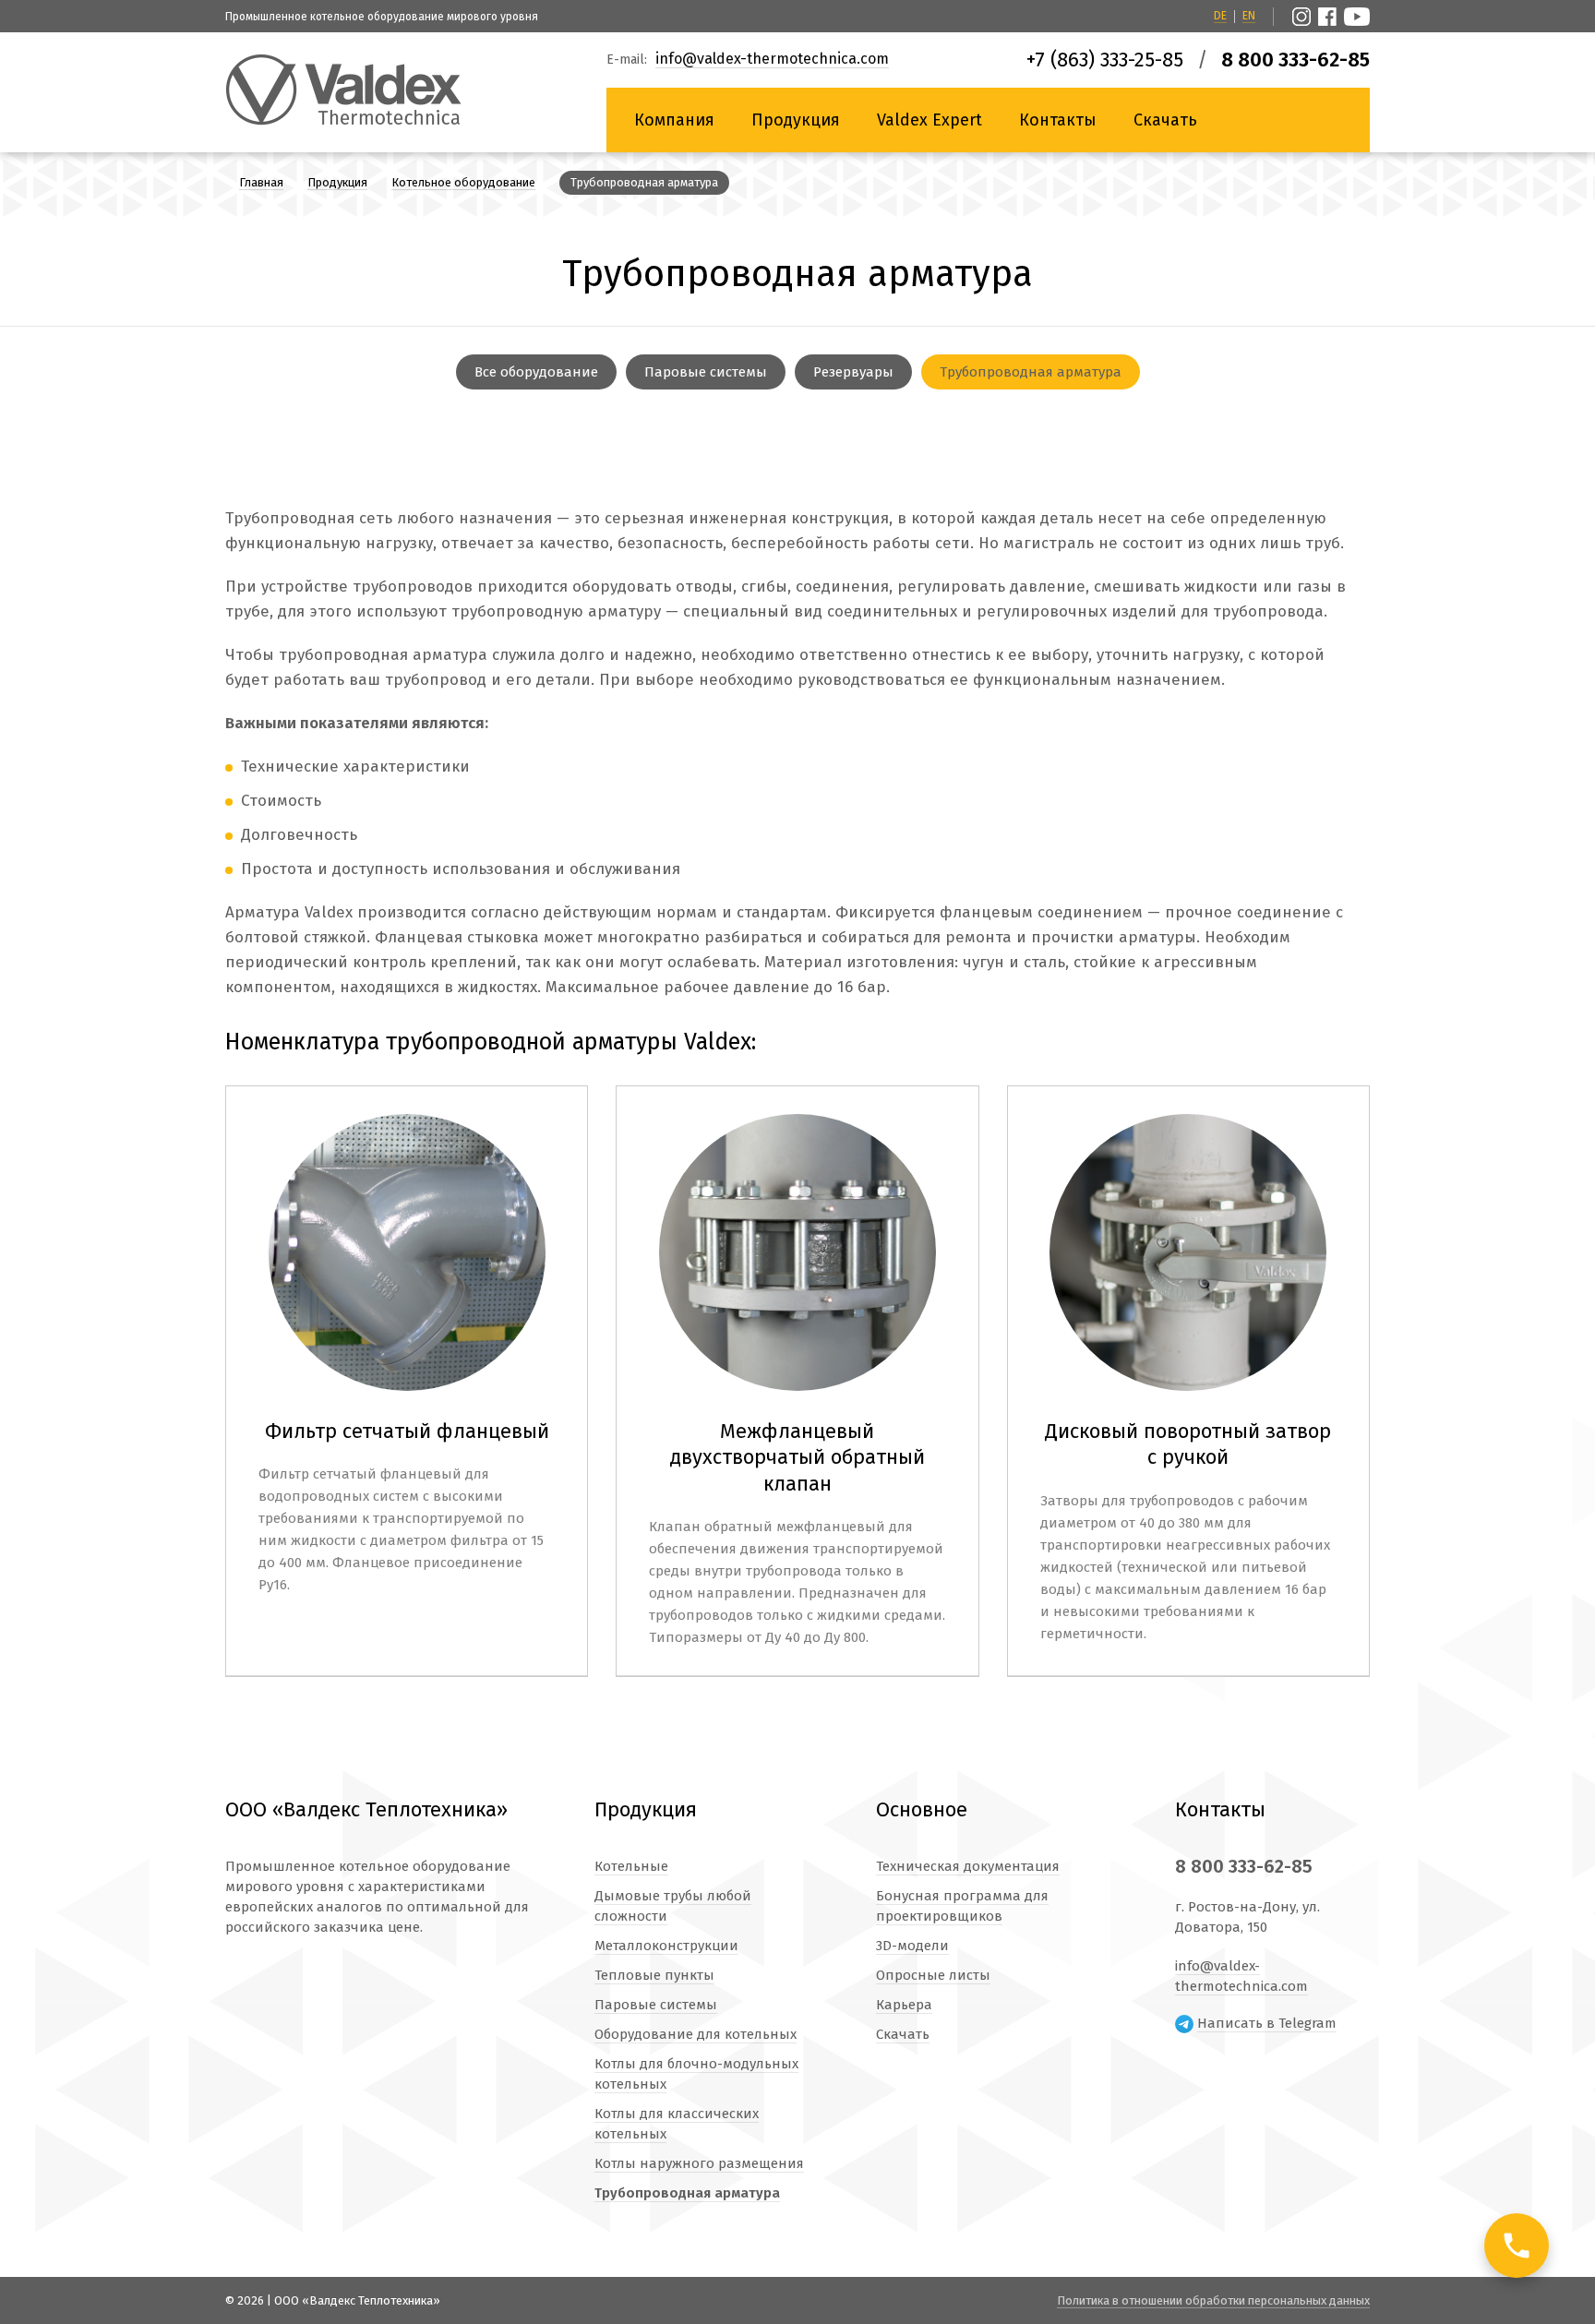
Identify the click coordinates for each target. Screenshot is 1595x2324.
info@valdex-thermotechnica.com (772, 60)
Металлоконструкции (666, 1946)
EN (1249, 16)
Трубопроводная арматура (1031, 372)
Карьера (904, 2005)
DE (1220, 16)
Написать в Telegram (1267, 2023)
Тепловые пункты (654, 1975)
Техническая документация (968, 1866)
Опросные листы (933, 1975)
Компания (674, 120)
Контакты (1058, 120)
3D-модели (912, 1946)
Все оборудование (536, 372)
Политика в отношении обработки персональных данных (1213, 2300)
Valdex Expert (929, 120)
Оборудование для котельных (696, 2034)
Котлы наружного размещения (699, 2163)
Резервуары (853, 372)
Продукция (796, 120)
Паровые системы (706, 372)
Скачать (1165, 120)
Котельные (631, 1866)
